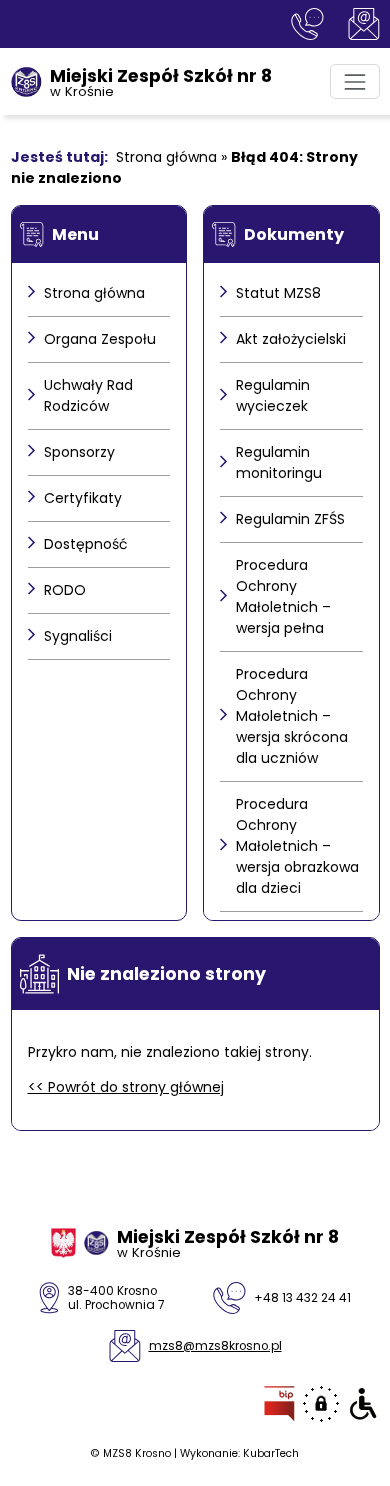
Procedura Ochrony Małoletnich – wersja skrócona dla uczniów (292, 716)
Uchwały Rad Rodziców (88, 395)
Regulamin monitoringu (279, 462)
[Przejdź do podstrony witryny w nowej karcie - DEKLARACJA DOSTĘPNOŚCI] (363, 1404)
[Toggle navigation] (354, 81)
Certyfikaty (83, 498)
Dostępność (86, 544)
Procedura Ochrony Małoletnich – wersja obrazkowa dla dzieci (297, 846)
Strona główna (166, 157)
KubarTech (271, 1453)
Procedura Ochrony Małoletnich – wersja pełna (283, 596)
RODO (65, 590)
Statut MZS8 (278, 293)
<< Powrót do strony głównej (126, 1087)
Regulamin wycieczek (273, 395)
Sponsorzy (79, 452)
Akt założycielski (291, 339)
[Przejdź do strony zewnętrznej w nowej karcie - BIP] (279, 1404)
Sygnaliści (78, 636)
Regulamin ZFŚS (290, 519)
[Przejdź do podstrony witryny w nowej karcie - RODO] (321, 1404)
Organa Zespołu (100, 339)
